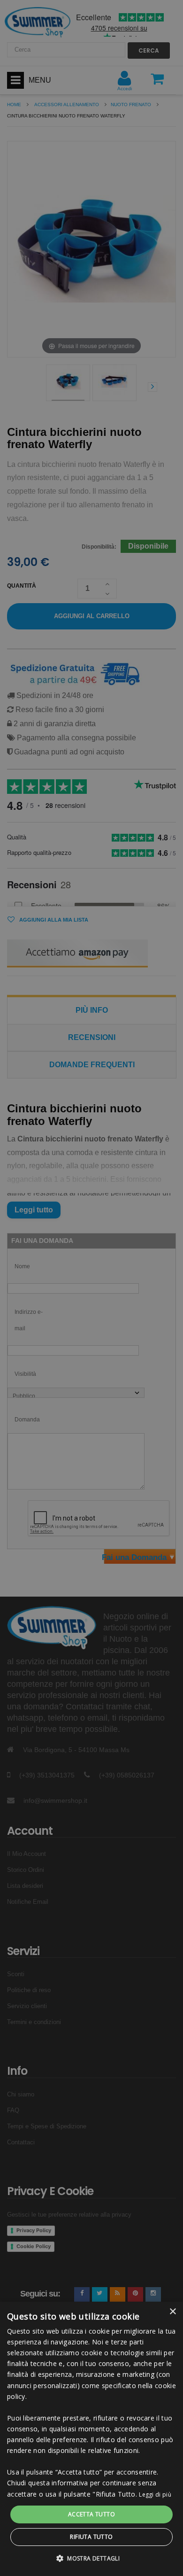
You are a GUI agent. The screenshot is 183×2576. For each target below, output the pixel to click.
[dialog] (91, 2439)
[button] (91, 2559)
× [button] (172, 2312)
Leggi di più (155, 2495)
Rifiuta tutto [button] (91, 2537)
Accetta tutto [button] (91, 2514)
